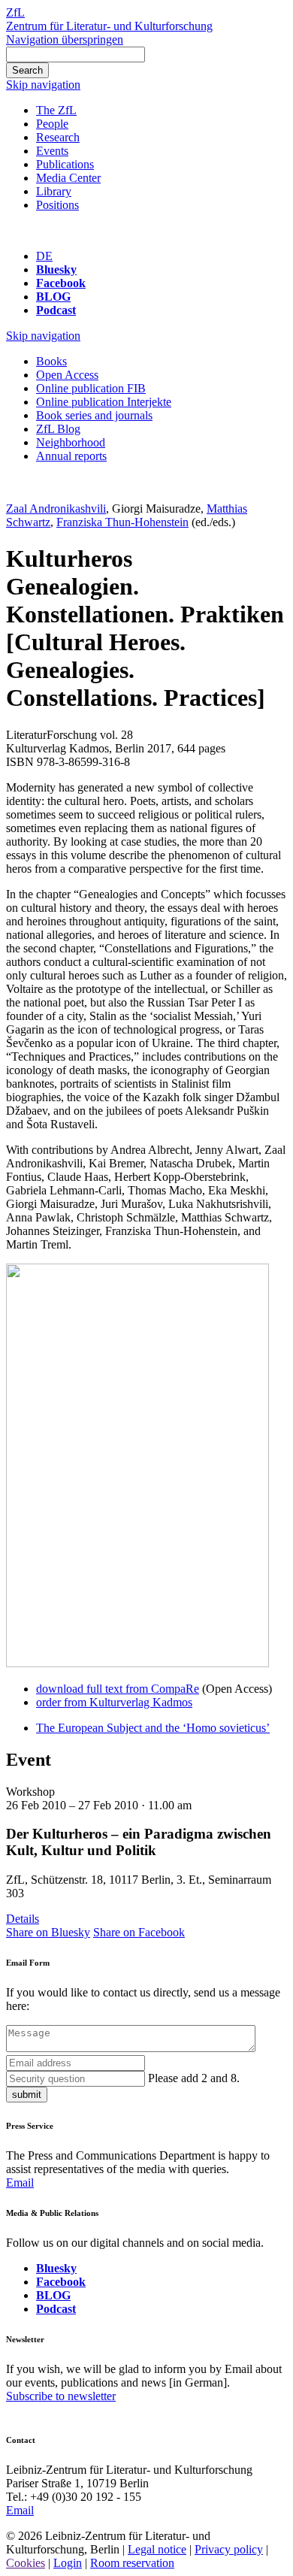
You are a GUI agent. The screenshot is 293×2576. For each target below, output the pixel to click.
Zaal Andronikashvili (56, 509)
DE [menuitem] (44, 256)
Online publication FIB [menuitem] (91, 388)
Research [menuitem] (58, 137)
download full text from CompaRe (118, 1689)
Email (20, 2182)
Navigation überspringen (65, 39)
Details (23, 1919)
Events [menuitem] (52, 151)
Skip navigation (43, 85)
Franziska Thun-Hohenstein (122, 522)
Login (68, 2563)
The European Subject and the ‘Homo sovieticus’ (153, 1728)
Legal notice (157, 2549)
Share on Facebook (139, 1932)
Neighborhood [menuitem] (71, 442)
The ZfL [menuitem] (56, 110)
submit (27, 2095)
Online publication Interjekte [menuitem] (104, 402)
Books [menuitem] (51, 361)
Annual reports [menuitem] (71, 456)
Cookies (26, 2563)
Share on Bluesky (48, 1932)
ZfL (15, 12)
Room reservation (132, 2563)
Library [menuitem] (54, 191)
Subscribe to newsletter (61, 2396)
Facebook (61, 283)
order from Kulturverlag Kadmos (114, 1702)
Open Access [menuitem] (67, 375)
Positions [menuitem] (57, 205)
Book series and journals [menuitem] (94, 415)
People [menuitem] (52, 124)
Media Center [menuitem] (68, 178)
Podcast (56, 310)
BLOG (53, 297)
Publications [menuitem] (65, 164)
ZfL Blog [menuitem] (58, 429)
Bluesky (56, 269)
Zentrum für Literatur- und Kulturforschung (109, 26)
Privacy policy (229, 2549)
